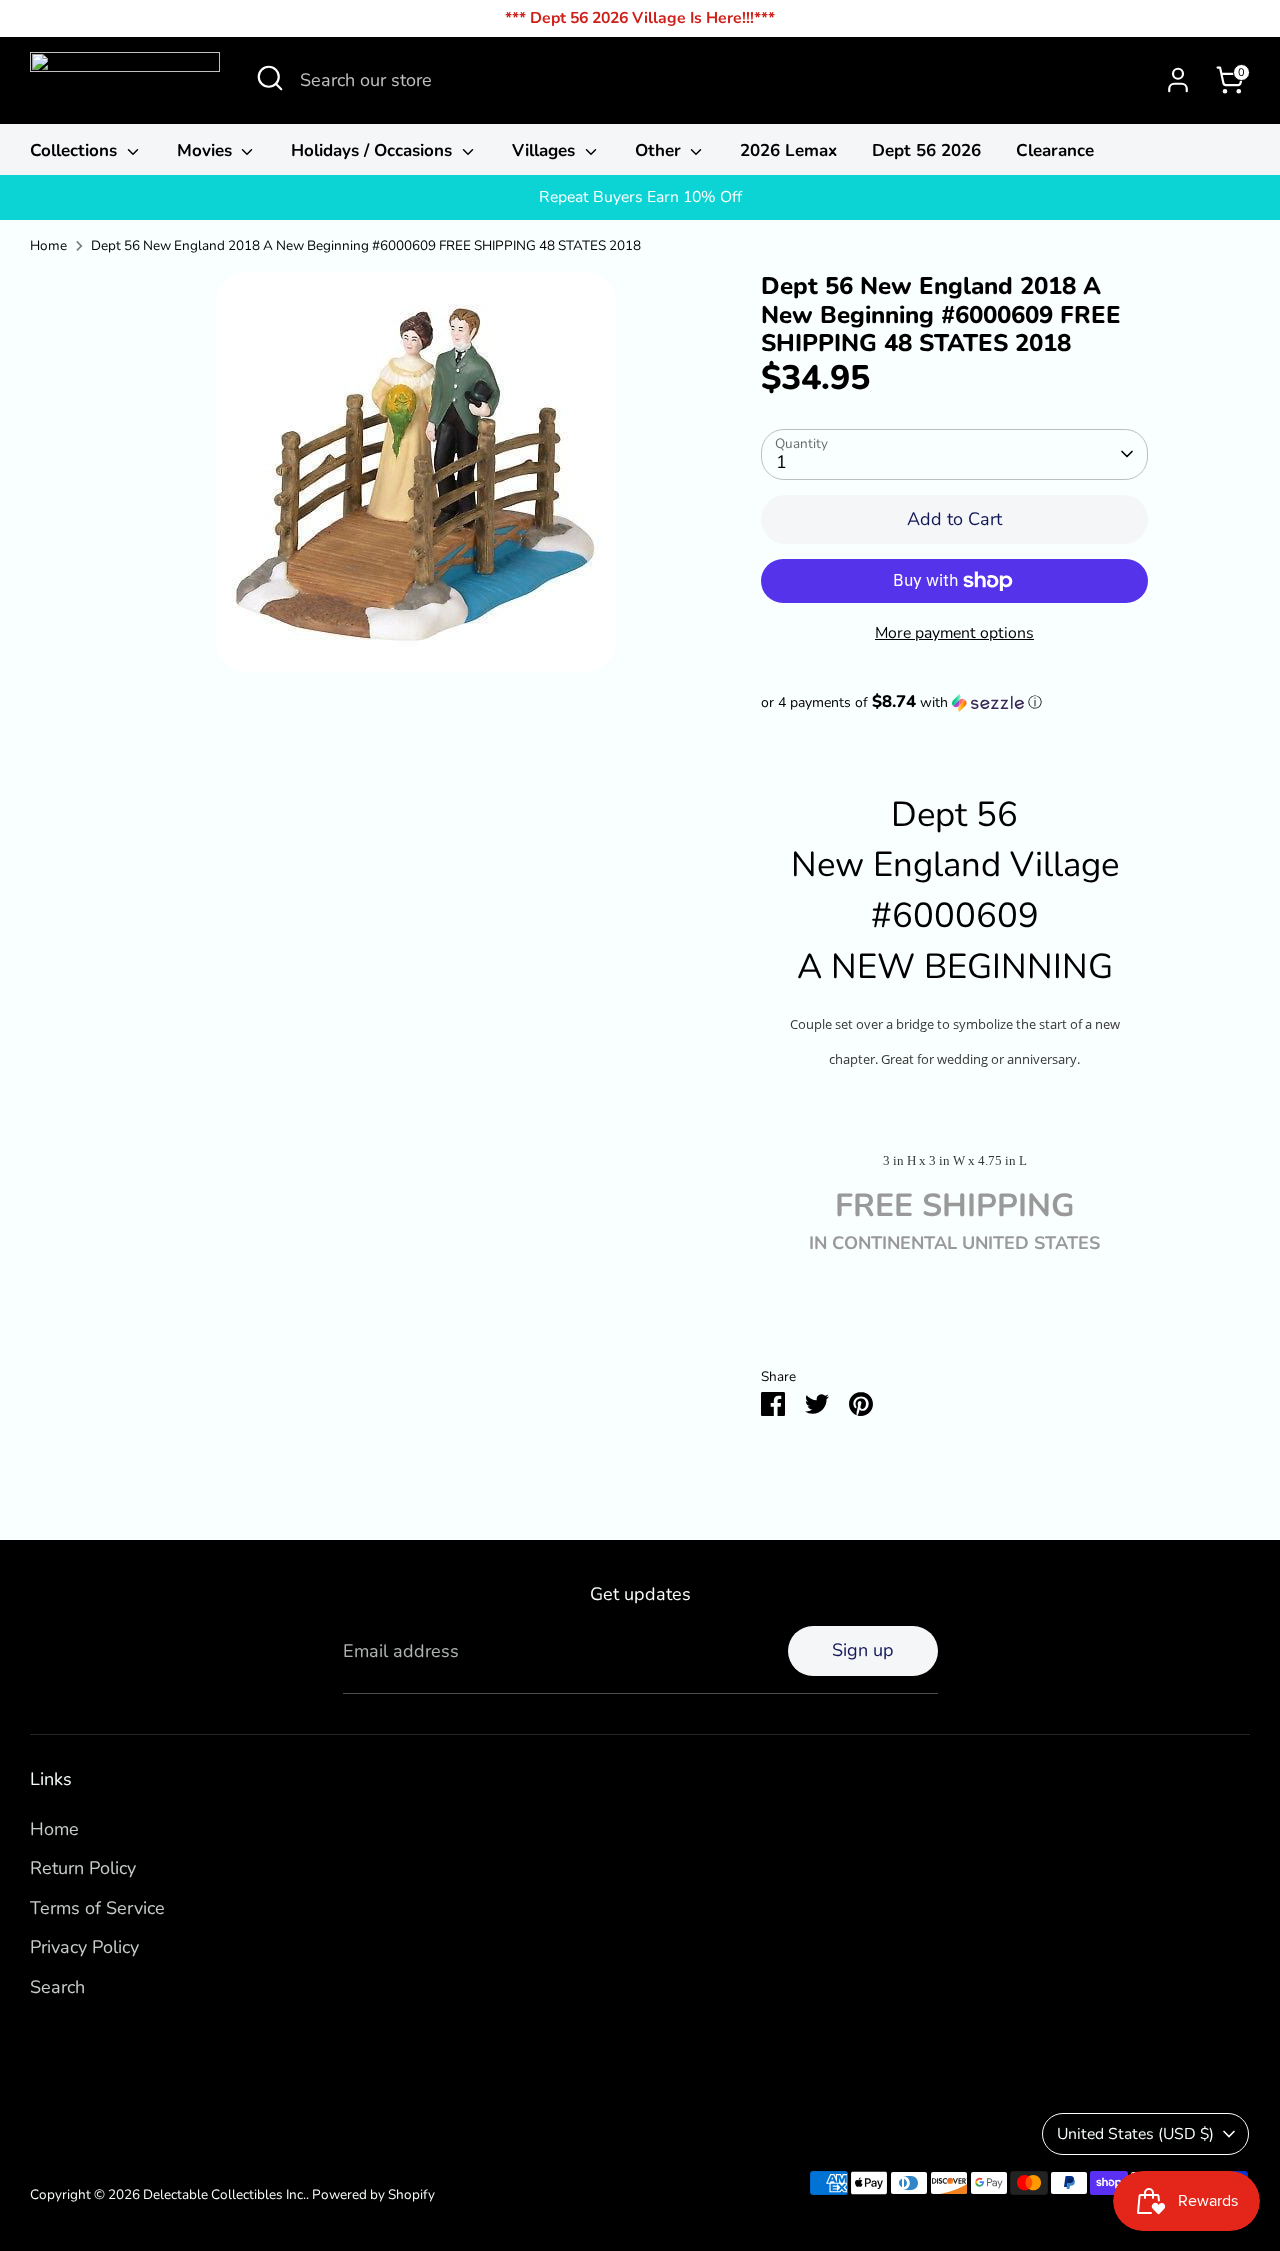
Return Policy (83, 1868)
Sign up (863, 1650)
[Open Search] (270, 78)
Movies (207, 150)
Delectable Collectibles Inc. (224, 2194)
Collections (76, 150)
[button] (954, 702)
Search (57, 1987)
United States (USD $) (1135, 2134)
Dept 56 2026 (926, 150)
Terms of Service (97, 1908)
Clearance (1055, 150)
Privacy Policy (84, 1947)
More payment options (954, 633)
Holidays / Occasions (374, 150)
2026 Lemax (788, 150)
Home (48, 245)
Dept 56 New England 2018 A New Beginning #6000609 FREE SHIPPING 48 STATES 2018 (366, 245)
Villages (546, 150)
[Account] (1178, 80)
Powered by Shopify (373, 2194)
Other (660, 150)
